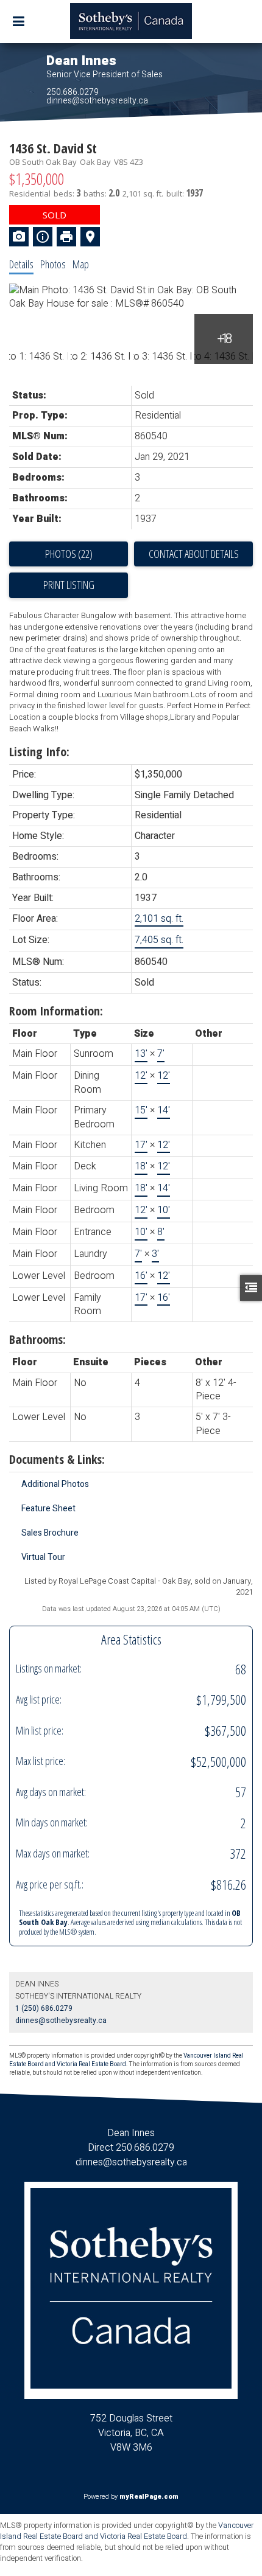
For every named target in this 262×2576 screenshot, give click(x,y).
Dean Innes (81, 61)
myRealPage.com (149, 2497)
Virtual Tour (43, 1557)
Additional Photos (55, 1484)
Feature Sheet (48, 1509)
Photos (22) (69, 554)
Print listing (69, 585)
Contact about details (194, 554)
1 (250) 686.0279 (44, 2008)
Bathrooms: (37, 1339)
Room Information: (56, 1011)
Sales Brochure (50, 1533)
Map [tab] (81, 264)
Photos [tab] (53, 264)
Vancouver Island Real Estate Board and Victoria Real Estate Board (127, 2531)
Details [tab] (21, 264)
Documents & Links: (57, 1459)
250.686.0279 (73, 92)
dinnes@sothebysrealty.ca (97, 101)
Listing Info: (39, 752)
